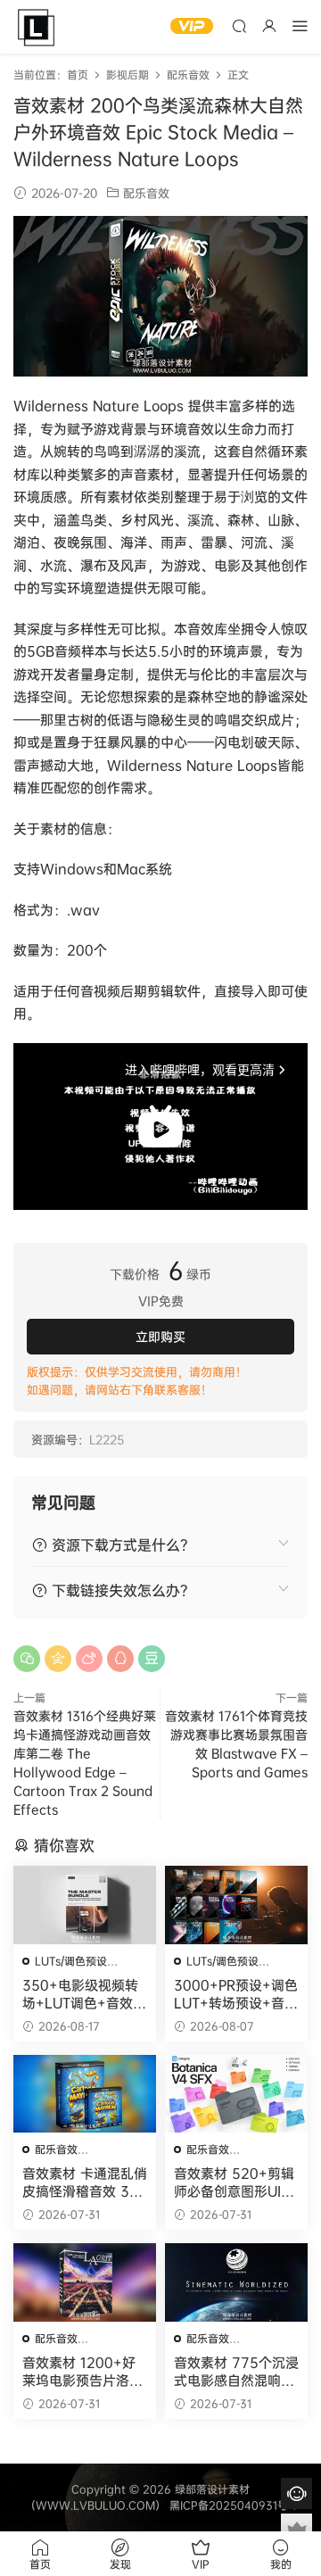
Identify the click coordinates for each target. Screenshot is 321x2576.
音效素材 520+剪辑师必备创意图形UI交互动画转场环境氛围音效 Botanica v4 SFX (234, 2183)
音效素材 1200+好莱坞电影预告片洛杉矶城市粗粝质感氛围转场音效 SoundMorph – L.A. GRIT (83, 2372)
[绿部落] (36, 27)
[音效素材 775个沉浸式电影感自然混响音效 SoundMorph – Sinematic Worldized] (236, 2282)
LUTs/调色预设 (71, 1961)
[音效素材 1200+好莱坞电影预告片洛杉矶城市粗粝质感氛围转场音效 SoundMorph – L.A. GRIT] (85, 2282)
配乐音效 (146, 193)
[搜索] (239, 25)
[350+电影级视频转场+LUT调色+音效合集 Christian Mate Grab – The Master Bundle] (85, 1905)
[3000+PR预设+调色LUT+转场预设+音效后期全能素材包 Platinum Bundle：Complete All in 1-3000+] (236, 1905)
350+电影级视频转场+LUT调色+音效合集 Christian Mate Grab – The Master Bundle (84, 1994)
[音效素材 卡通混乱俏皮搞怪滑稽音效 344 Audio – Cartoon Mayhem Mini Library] (85, 2094)
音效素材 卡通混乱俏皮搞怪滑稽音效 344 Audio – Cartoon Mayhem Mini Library (85, 2183)
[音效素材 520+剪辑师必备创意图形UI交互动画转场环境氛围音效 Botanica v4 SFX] (236, 2094)
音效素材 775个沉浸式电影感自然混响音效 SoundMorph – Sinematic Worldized (236, 2372)
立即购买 (160, 1336)
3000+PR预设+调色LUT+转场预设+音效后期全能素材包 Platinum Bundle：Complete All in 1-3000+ (236, 1994)
